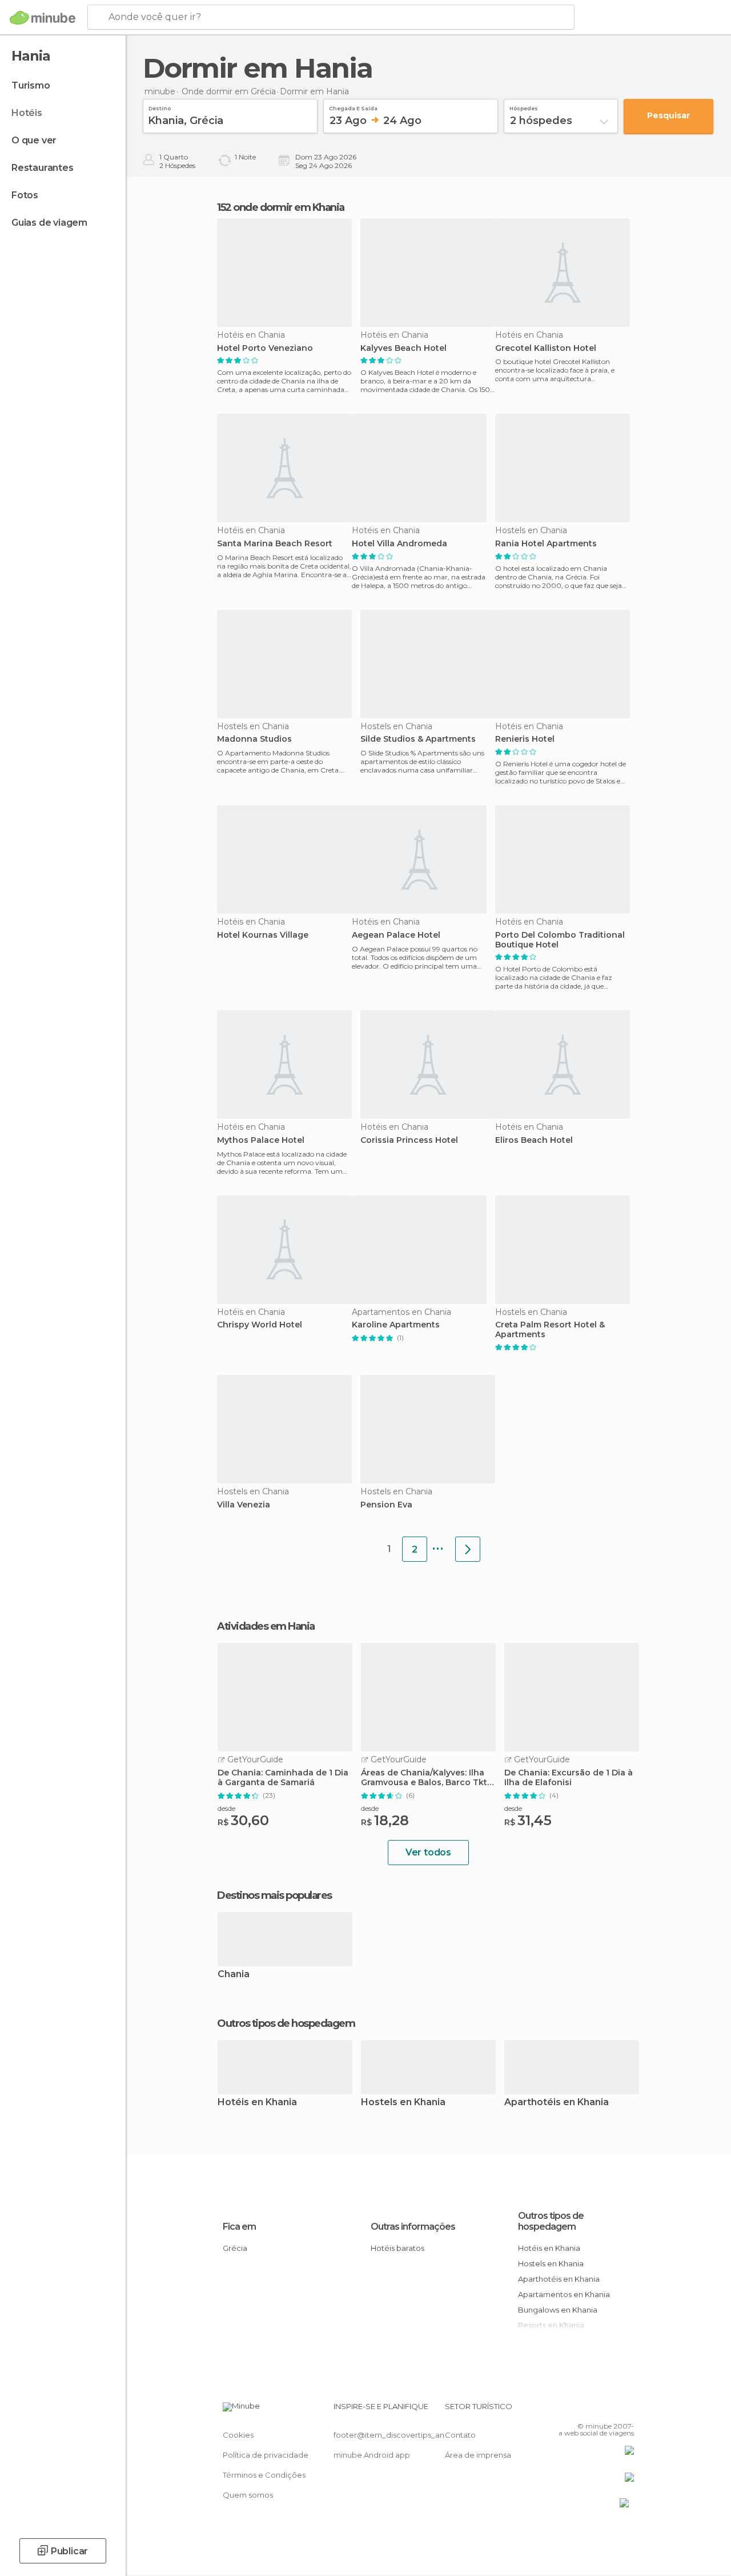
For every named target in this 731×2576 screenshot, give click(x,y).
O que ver (34, 140)
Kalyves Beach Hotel (403, 348)
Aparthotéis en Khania (557, 2103)
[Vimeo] (612, 2410)
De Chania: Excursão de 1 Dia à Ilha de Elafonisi (569, 1778)
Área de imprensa (478, 2455)
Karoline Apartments (396, 1325)
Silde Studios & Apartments (418, 739)
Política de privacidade (266, 2455)
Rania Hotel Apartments (546, 544)
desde (226, 1808)
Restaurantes (43, 168)
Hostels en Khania (403, 2103)
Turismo (31, 85)
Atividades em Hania (266, 1626)
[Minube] (43, 18)
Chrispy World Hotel (260, 1325)
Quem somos (248, 2495)
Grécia (235, 2248)
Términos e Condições (264, 2475)
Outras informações (413, 2227)
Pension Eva (386, 1505)
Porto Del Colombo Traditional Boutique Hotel (560, 940)
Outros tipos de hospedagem (551, 2221)
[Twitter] (597, 2410)
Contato (460, 2435)
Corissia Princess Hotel (409, 1140)
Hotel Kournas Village (263, 935)
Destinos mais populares (274, 1895)
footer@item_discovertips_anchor (397, 2435)
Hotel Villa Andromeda (399, 544)
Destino (160, 107)
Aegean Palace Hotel (396, 935)
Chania (234, 1975)
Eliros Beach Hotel (534, 1140)
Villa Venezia (244, 1505)
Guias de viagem (49, 223)
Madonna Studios (254, 739)
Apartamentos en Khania (564, 2294)
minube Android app (372, 2455)
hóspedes (524, 107)
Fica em (239, 2227)
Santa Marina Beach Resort (275, 544)
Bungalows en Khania (558, 2310)
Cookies (238, 2435)
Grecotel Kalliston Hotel (546, 348)
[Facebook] (582, 2410)
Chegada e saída (353, 107)
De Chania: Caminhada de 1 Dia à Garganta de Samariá (283, 1778)
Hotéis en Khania (257, 2103)
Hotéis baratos (397, 2248)
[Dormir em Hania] (468, 1549)
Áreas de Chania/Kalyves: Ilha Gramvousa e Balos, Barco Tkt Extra (424, 1778)
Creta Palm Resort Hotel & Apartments (550, 1330)
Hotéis (27, 113)
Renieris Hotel (525, 739)
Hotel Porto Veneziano (265, 348)
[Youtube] (626, 2410)
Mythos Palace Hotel (261, 1140)
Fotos (25, 195)
